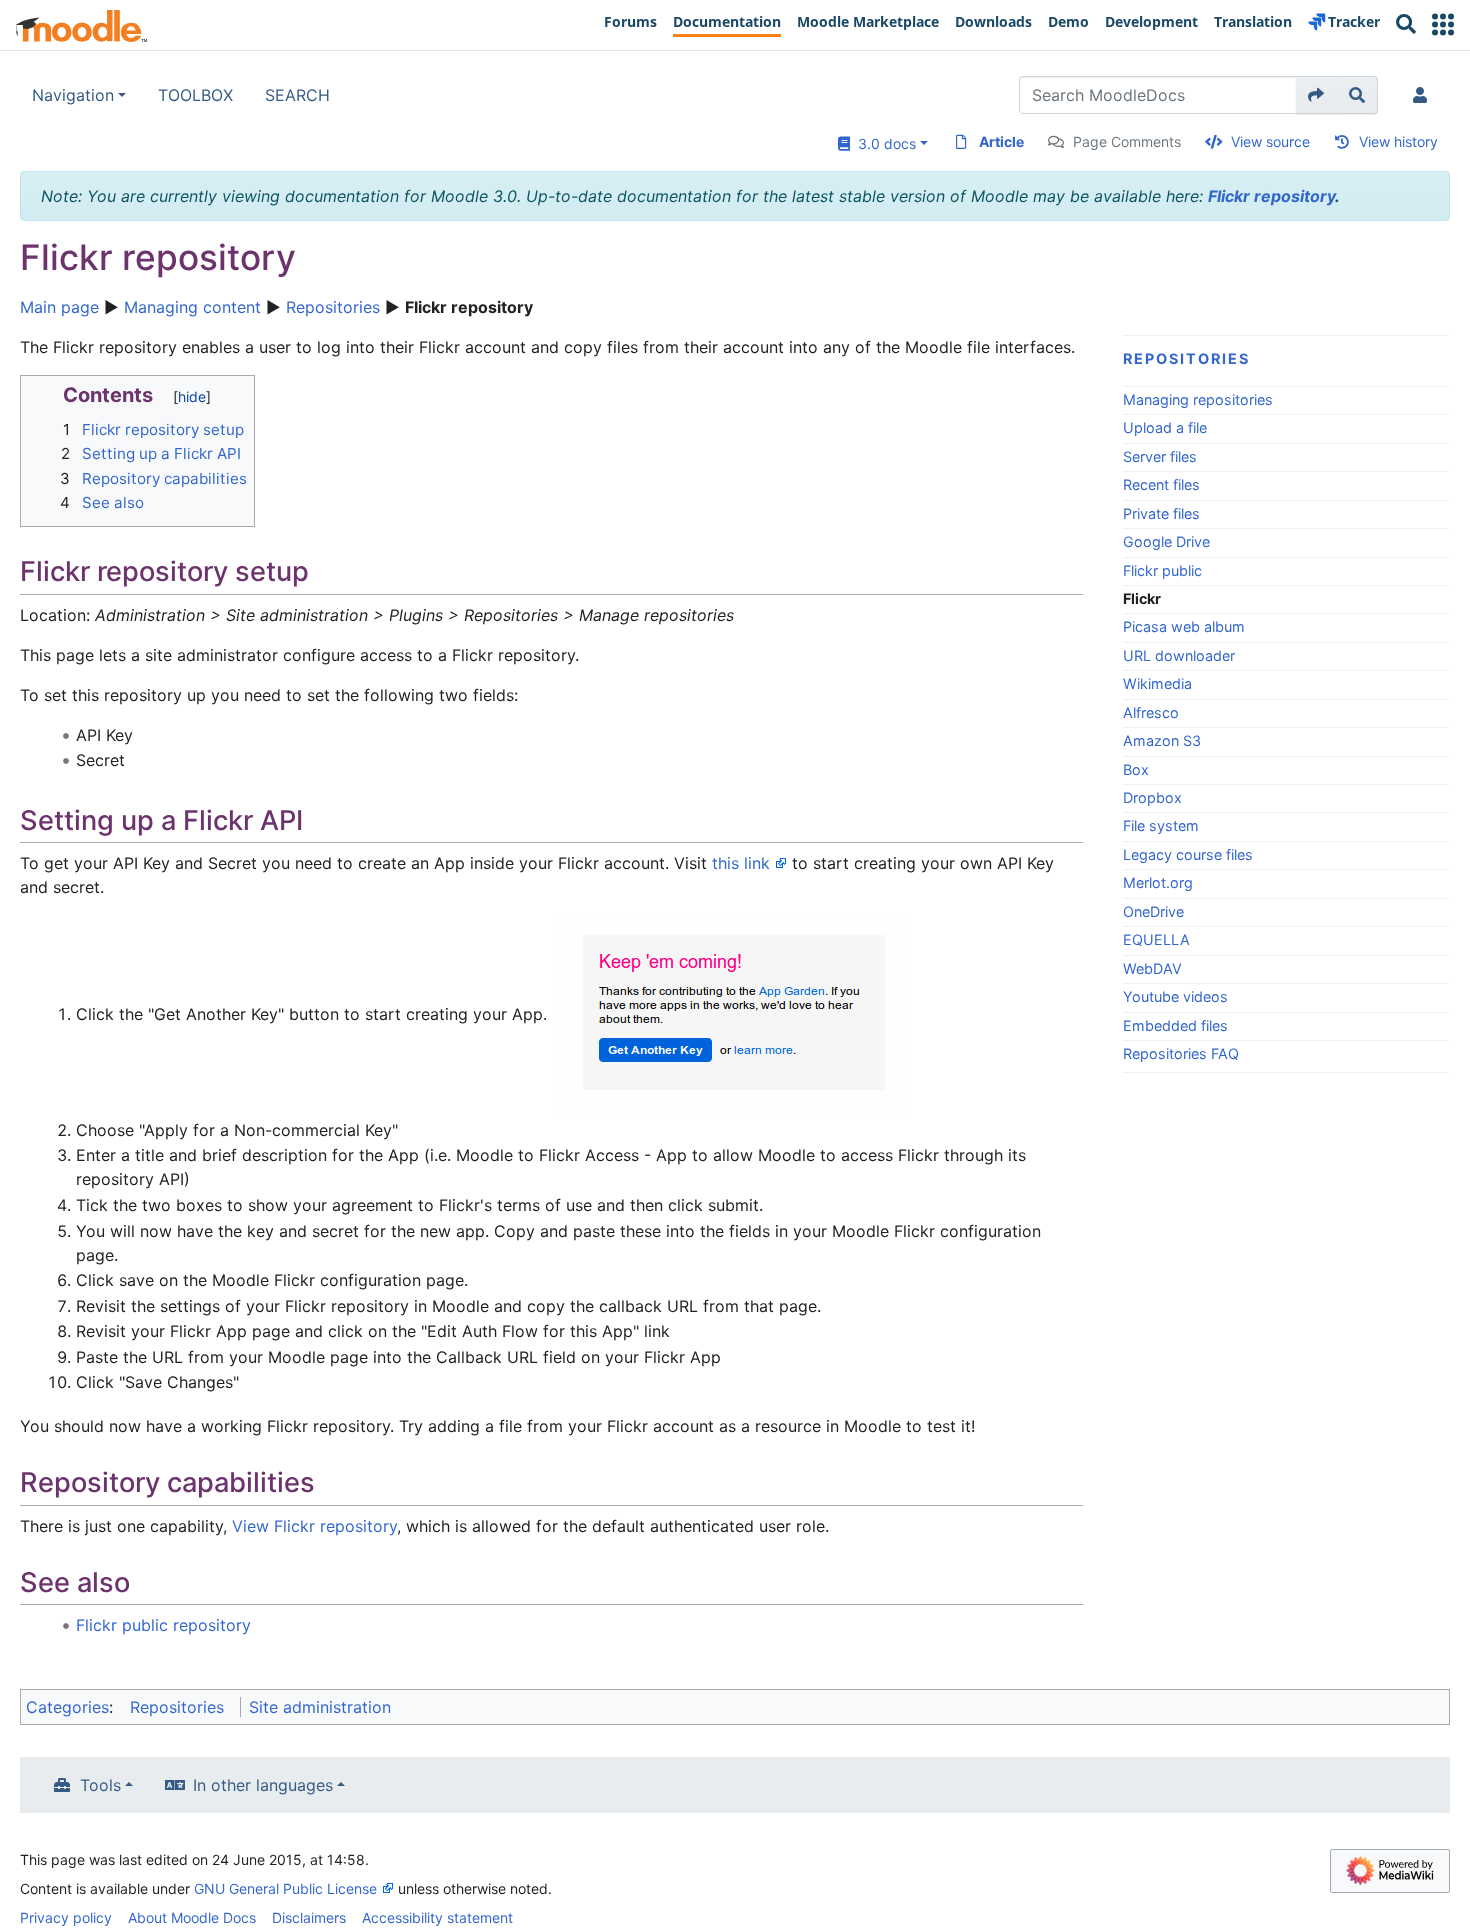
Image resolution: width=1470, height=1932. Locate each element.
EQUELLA (1156, 939)
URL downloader (1179, 655)
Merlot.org (1158, 882)
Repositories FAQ (1181, 1053)
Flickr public (1162, 570)
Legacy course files (1188, 854)
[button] (1443, 24)
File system (1161, 825)
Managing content (192, 307)
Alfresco (1151, 712)
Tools (100, 1785)
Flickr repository (1271, 196)
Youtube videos (1175, 996)
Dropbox (1152, 797)
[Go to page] (1316, 95)
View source (1270, 141)
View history (1398, 141)
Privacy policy (66, 1917)
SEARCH (297, 95)
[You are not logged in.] (1424, 95)
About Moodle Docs (192, 1917)
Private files (1161, 513)
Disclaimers (309, 1917)
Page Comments (1127, 141)
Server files (1160, 456)
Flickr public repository (163, 1625)
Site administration (320, 1707)
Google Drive (1166, 541)
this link (741, 863)
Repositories (333, 307)
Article (1001, 141)
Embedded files (1175, 1025)
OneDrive (1153, 911)
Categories (67, 1707)
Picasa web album (1184, 626)
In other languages (263, 1785)
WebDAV (1152, 968)
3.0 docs (883, 143)
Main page (59, 307)
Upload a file (1165, 427)
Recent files (1161, 484)
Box (1136, 769)
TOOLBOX (195, 95)
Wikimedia (1157, 683)
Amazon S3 (1162, 740)
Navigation (73, 95)
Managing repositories (1198, 399)
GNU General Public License (285, 1888)
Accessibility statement (437, 1917)
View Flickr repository (314, 1526)
